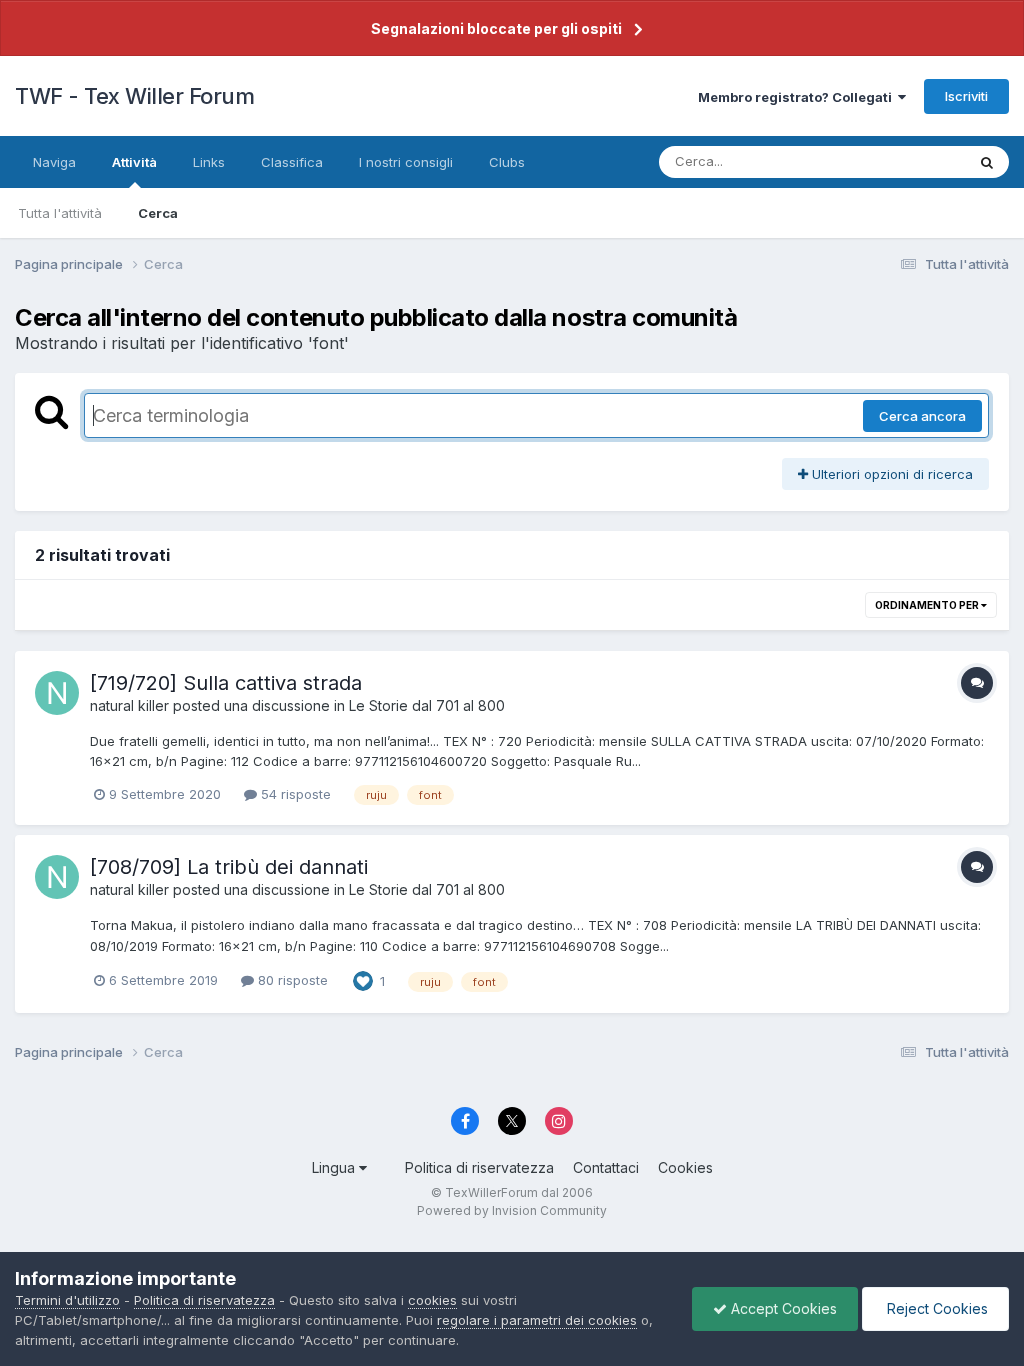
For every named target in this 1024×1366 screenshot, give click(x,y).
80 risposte (291, 980)
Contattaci (606, 1167)
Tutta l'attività (60, 213)
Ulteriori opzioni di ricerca (890, 474)
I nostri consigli (406, 162)
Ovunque (911, 161)
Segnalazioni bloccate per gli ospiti (496, 28)
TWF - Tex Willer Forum (134, 96)
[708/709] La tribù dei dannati (229, 867)
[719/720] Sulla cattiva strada (226, 683)
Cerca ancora (922, 416)
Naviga (54, 162)
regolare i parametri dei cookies (537, 1320)
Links (209, 162)
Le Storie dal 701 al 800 (427, 705)
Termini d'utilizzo (67, 1300)
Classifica (292, 162)
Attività (134, 162)
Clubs (507, 162)
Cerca (158, 213)
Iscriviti (966, 96)
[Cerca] (987, 162)
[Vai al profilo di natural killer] (57, 693)
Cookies (685, 1167)
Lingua (335, 1167)
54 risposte (294, 794)
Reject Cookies (935, 1308)
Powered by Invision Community (512, 1210)
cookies (432, 1300)
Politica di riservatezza (479, 1167)
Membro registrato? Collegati (798, 97)
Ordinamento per (928, 605)
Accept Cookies (782, 1308)
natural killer (129, 705)
